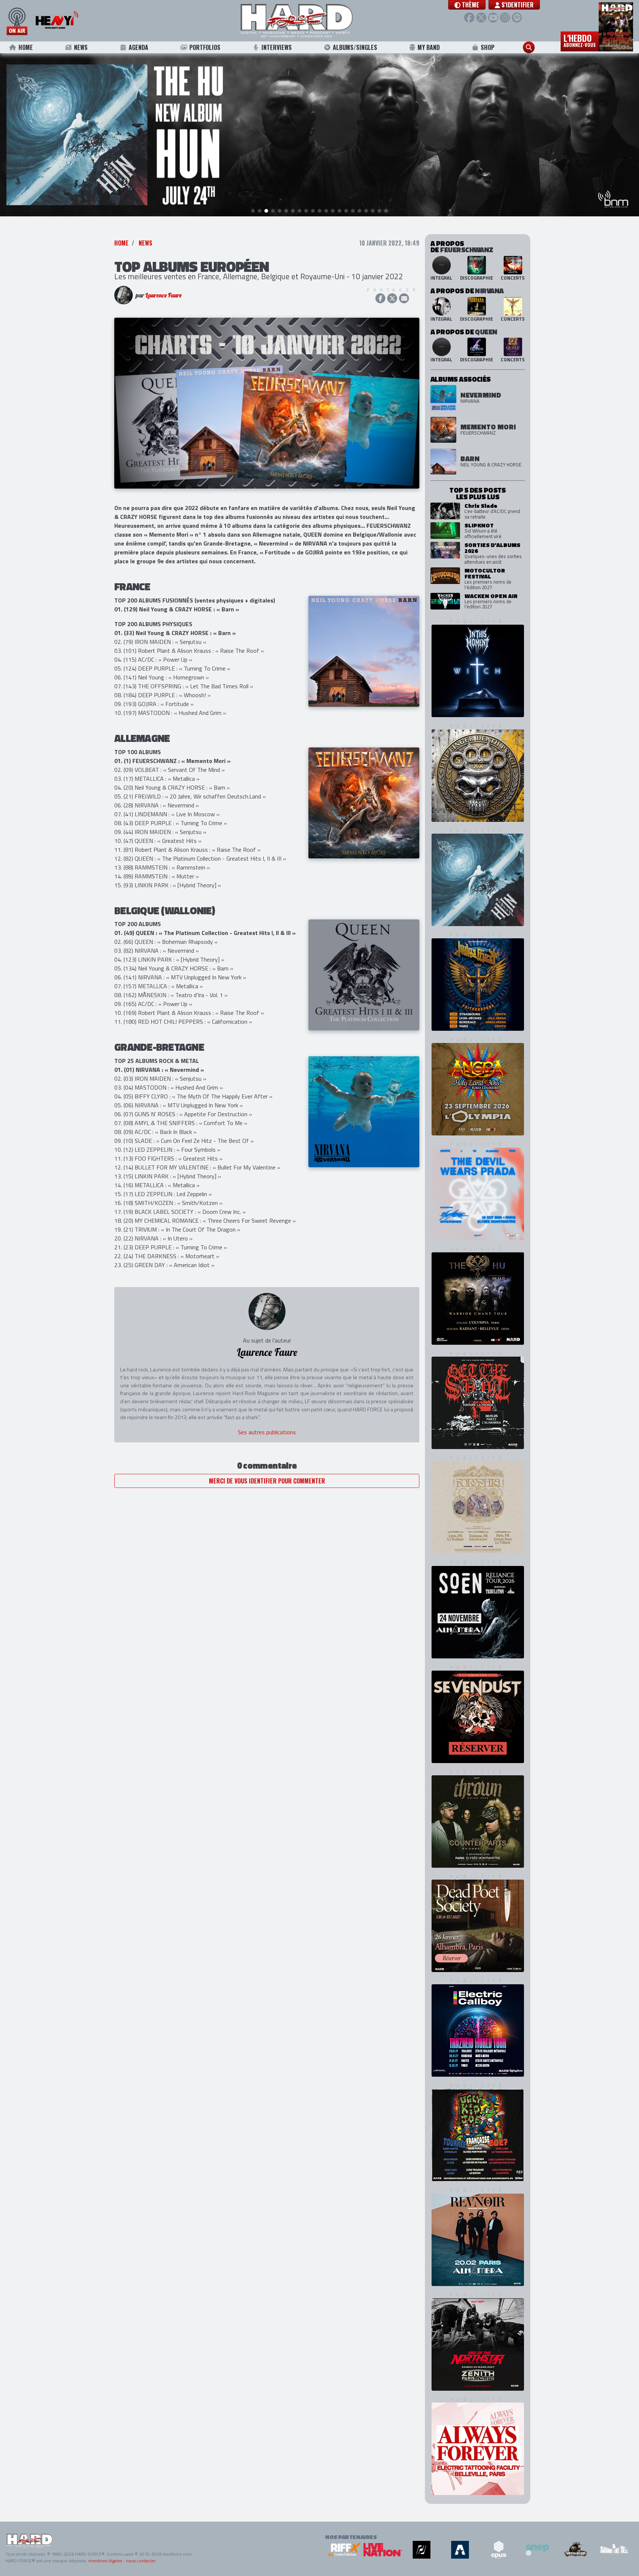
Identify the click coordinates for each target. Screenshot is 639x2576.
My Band (429, 47)
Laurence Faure (163, 295)
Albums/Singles (355, 47)
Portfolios (205, 47)
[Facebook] (469, 18)
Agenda (138, 47)
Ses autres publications (267, 1432)
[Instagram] (505, 18)
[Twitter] (481, 18)
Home (26, 47)
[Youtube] (493, 18)
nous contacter (141, 2561)
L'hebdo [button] (580, 40)
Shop (488, 47)
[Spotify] (517, 18)
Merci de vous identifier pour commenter (267, 1481)
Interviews (277, 47)
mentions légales (105, 2561)
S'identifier (517, 5)
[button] (467, 5)
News (81, 47)
